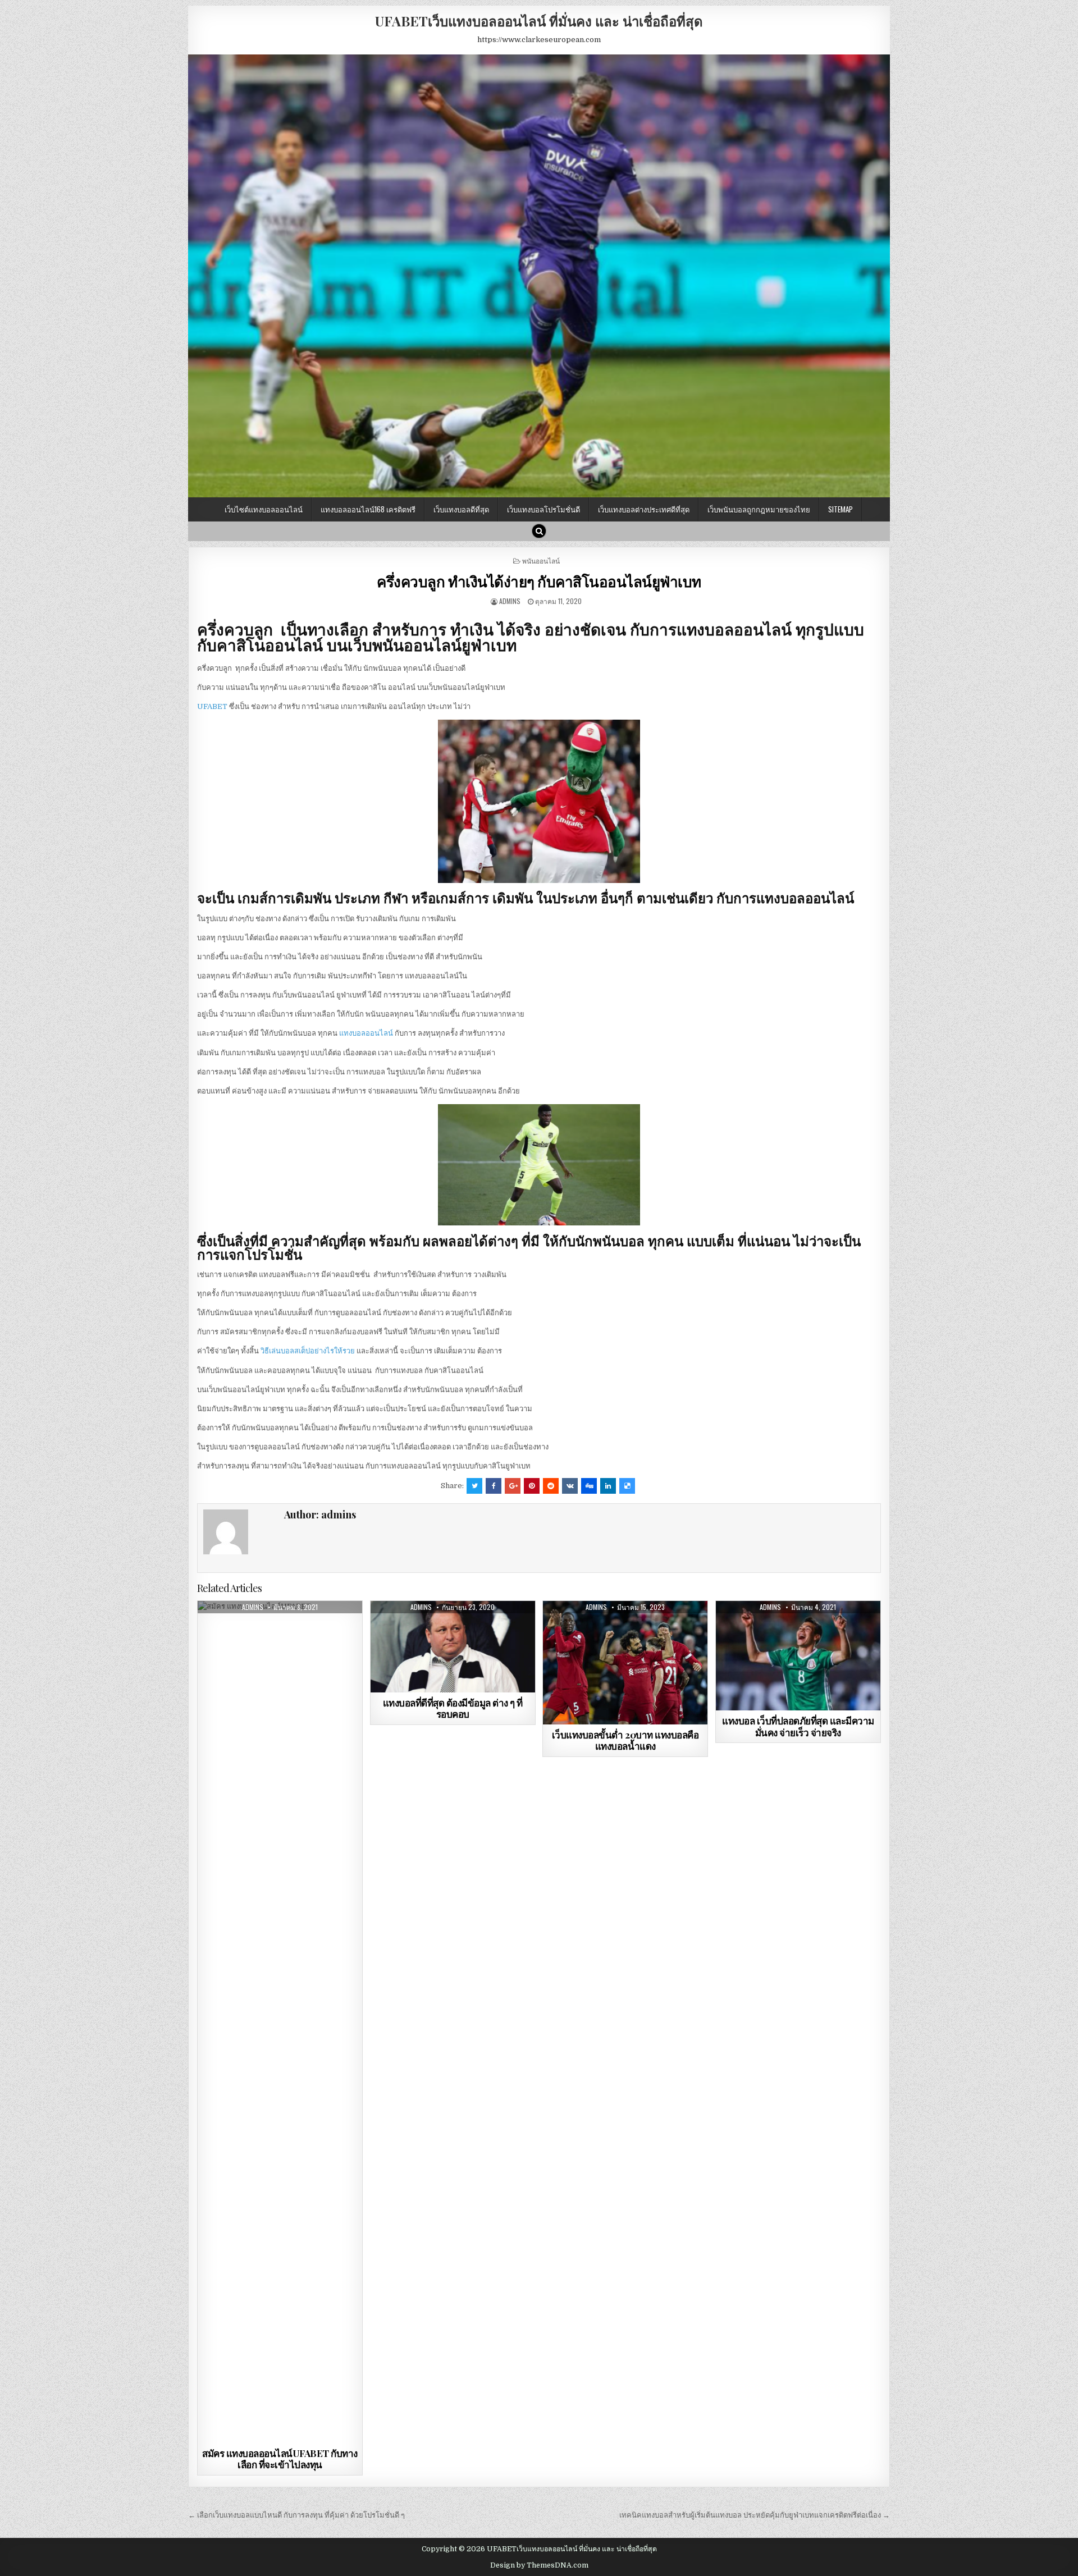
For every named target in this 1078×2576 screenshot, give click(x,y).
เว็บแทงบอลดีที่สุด (461, 509)
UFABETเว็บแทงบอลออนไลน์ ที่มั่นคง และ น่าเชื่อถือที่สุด (539, 21)
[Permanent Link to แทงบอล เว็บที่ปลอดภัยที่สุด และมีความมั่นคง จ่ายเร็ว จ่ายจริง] (798, 1656)
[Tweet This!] (474, 1486)
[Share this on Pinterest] (532, 1486)
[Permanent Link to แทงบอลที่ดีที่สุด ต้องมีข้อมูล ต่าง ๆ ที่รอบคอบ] (453, 1647)
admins (510, 601)
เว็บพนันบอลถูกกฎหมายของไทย (759, 509)
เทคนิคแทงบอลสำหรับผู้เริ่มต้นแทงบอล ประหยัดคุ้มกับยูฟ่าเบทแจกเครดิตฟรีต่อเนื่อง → (755, 2515)
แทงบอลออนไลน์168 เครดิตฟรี (368, 509)
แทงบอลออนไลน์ (366, 1033)
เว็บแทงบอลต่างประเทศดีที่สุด (644, 509)
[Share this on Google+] (513, 1486)
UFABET (212, 706)
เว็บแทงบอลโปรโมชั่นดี (543, 509)
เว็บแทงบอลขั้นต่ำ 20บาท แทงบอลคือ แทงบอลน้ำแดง (625, 1740)
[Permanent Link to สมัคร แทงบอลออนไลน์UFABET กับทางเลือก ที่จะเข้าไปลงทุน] (280, 2022)
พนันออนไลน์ (541, 561)
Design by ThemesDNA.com (539, 2565)
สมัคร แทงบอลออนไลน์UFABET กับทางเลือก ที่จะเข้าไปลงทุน (280, 2459)
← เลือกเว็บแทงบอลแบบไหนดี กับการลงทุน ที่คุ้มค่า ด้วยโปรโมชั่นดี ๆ (297, 2515)
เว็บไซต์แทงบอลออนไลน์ (264, 509)
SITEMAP (841, 509)
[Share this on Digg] (589, 1486)
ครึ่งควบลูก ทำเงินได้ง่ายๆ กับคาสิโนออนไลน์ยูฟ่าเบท (539, 581)
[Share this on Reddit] (551, 1486)
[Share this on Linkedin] (608, 1486)
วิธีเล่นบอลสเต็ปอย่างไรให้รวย (308, 1351)
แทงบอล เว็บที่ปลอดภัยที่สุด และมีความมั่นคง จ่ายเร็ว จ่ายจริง (798, 1726)
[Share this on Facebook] (494, 1486)
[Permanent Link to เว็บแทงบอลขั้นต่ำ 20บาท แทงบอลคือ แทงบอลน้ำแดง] (625, 1663)
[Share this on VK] (570, 1486)
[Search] (539, 531)
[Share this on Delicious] (627, 1486)
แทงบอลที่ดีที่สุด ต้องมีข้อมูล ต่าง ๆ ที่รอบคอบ (453, 1708)
